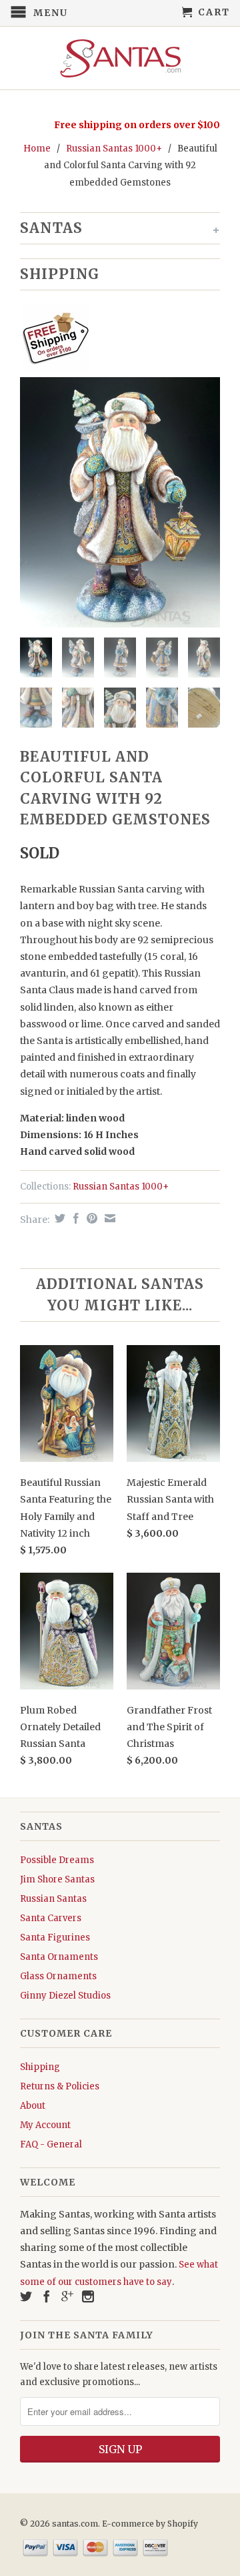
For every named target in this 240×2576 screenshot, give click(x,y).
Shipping (40, 2067)
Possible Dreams (57, 1860)
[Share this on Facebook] (74, 1218)
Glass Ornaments (58, 1976)
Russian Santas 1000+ (114, 149)
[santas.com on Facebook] (47, 2296)
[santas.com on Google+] (67, 2296)
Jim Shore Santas (57, 1879)
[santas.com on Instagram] (88, 2296)
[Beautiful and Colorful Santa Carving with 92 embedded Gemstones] (120, 502)
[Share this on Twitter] (58, 1218)
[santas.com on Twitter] (26, 2296)
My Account (45, 2125)
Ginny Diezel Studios (65, 1996)
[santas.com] (120, 58)
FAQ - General (51, 2144)
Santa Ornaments (59, 1957)
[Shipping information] (115, 340)
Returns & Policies (60, 2086)
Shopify (183, 2524)
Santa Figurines (55, 1938)
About (33, 2106)
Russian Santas (53, 1899)
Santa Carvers (51, 1918)
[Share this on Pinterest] (90, 1218)
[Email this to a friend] (108, 1218)
